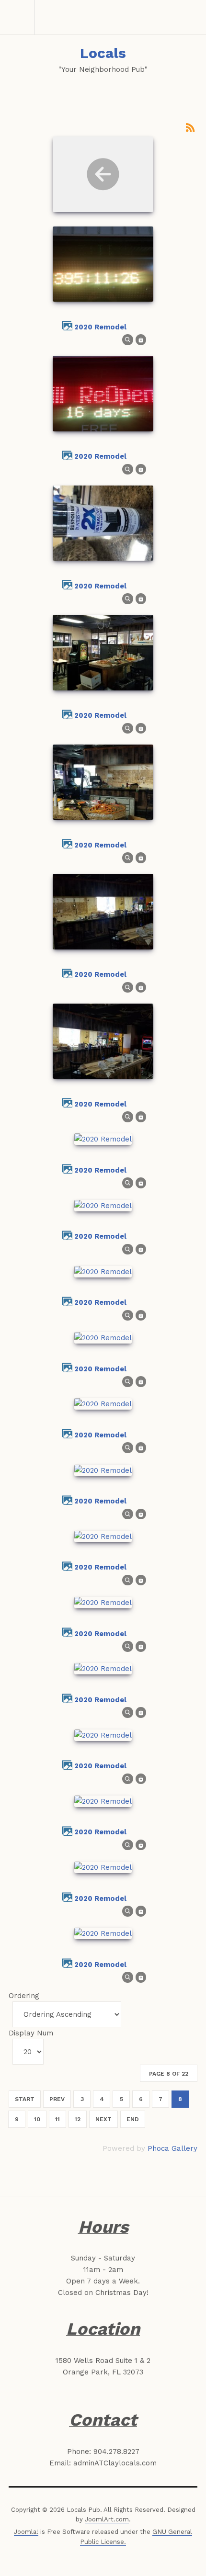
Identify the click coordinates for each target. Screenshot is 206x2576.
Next (103, 2119)
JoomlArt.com (107, 2519)
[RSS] (190, 127)
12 (78, 2119)
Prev (57, 2099)
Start (25, 2099)
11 (57, 2119)
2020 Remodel (100, 327)
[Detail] (128, 339)
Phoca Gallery (172, 2148)
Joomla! (26, 2532)
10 (37, 2119)
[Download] (141, 339)
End (133, 2119)
